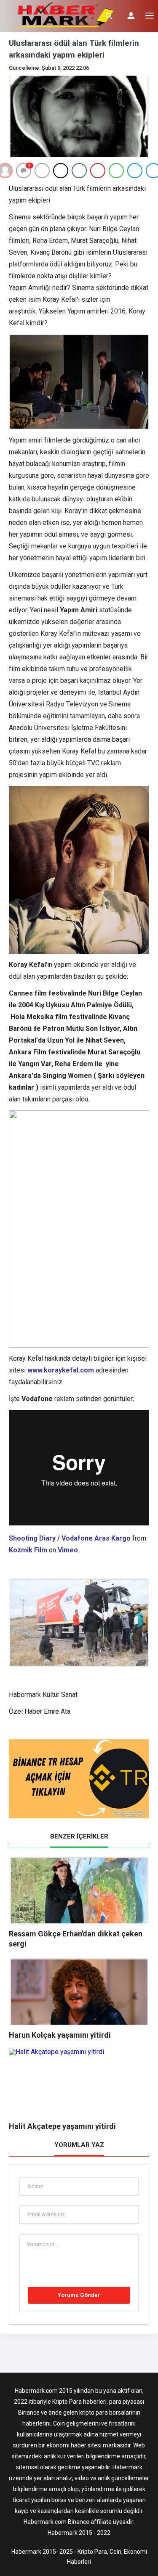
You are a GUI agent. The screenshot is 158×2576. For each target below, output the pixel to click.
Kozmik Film (28, 1550)
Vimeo (68, 1550)
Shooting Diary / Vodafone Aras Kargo (70, 1538)
